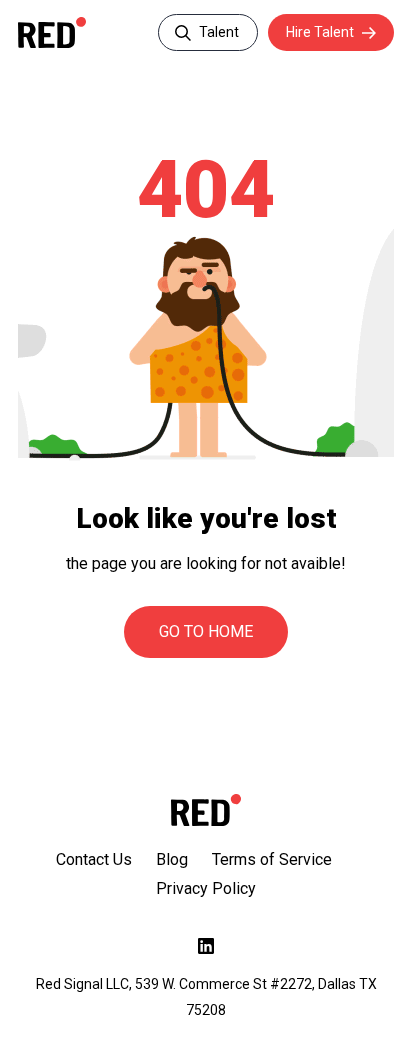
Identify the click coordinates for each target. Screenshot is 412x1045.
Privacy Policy (206, 888)
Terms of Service (272, 859)
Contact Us (94, 859)
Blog (172, 859)
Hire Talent (320, 32)
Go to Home (206, 631)
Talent (219, 32)
